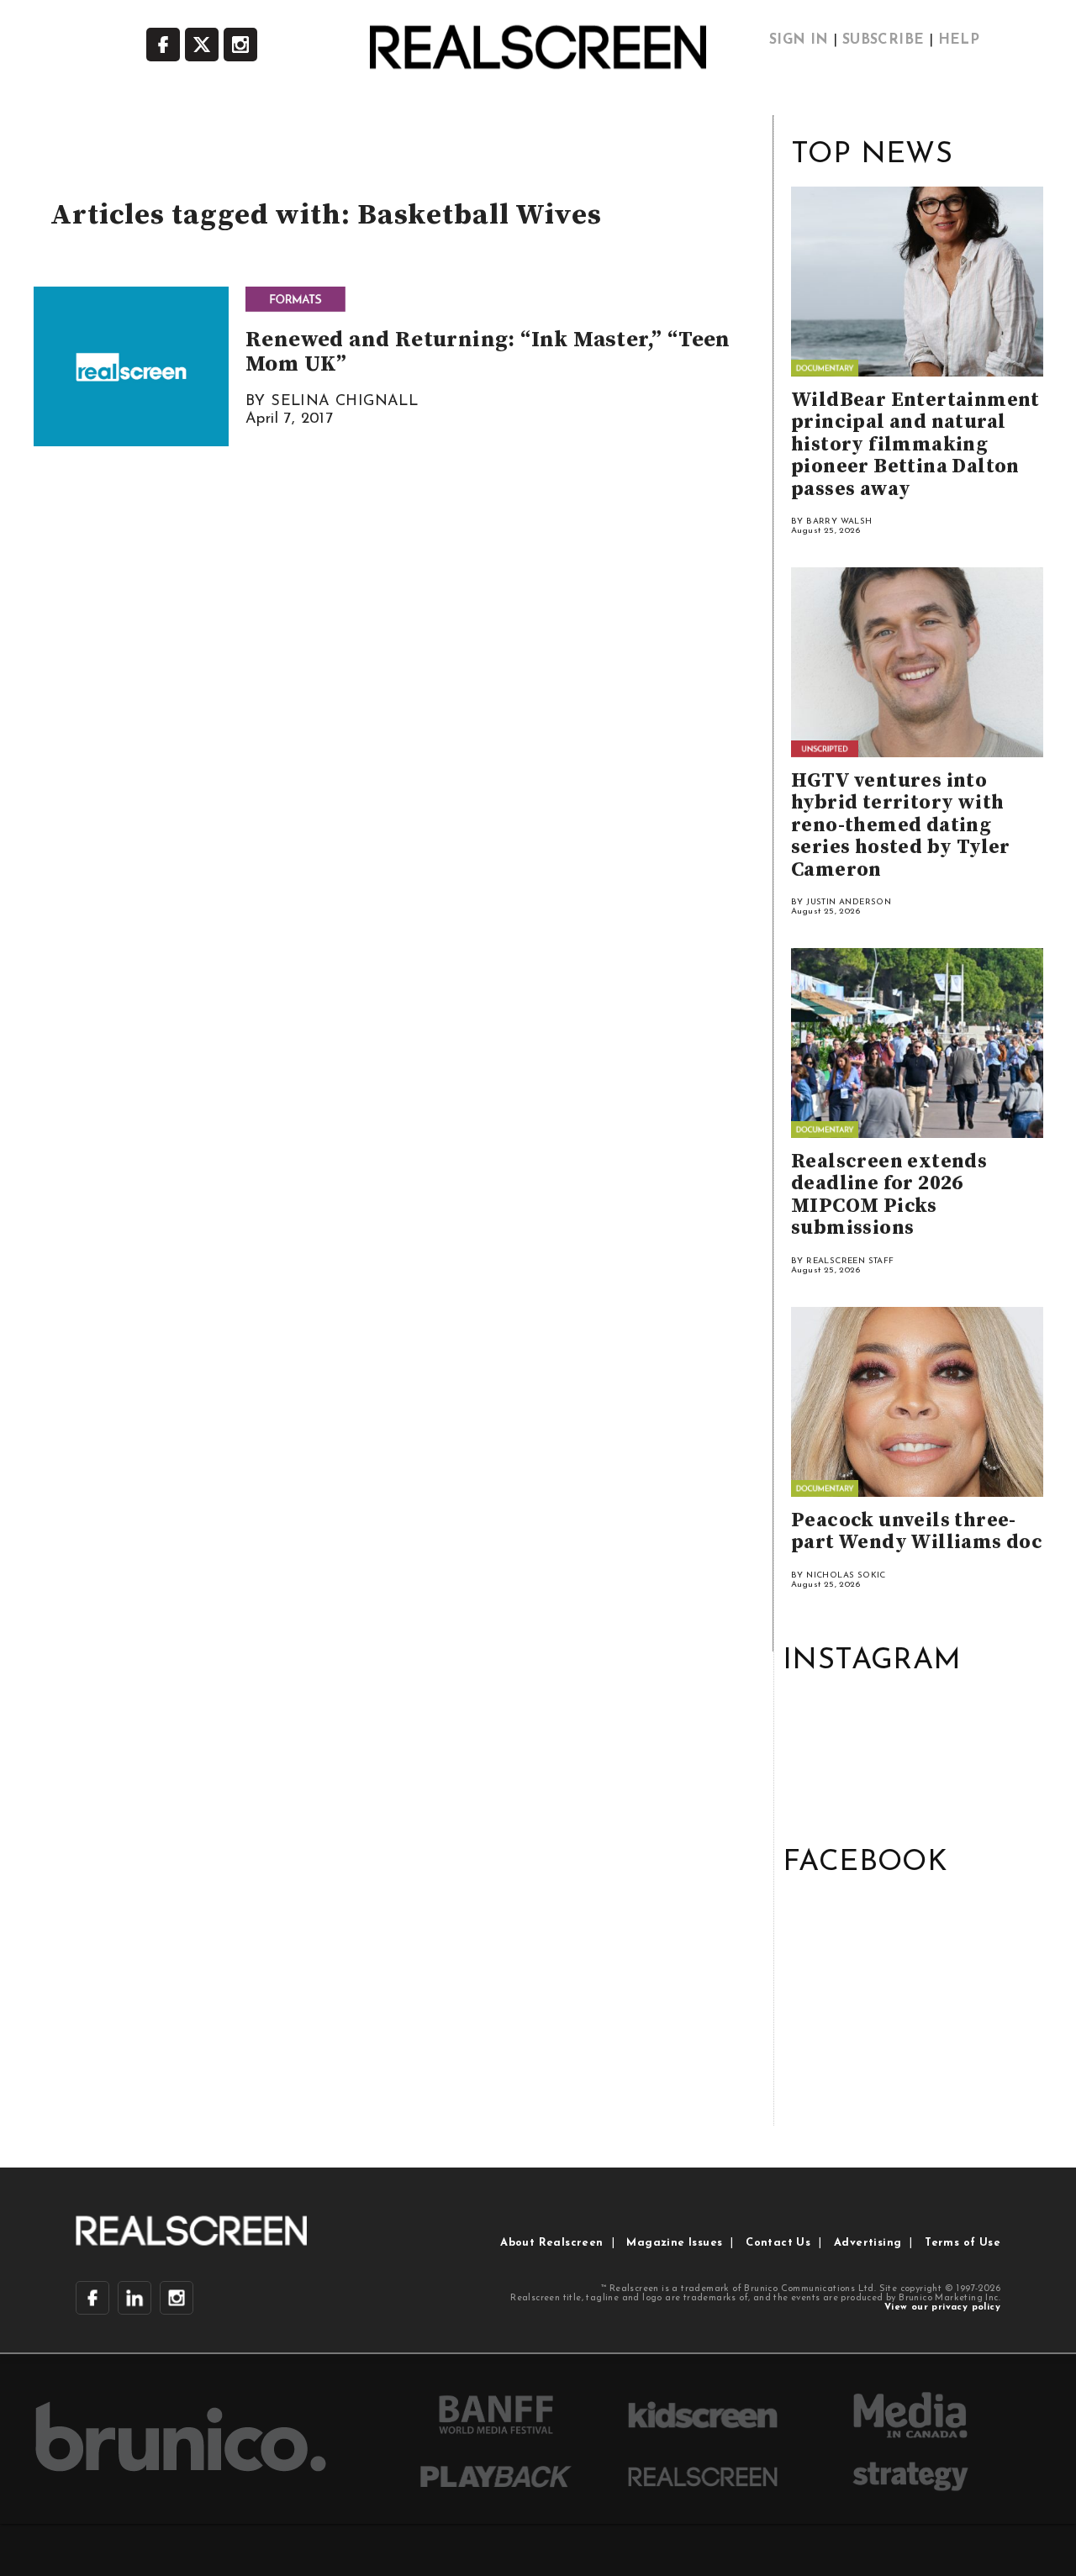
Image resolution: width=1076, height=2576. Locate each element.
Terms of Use (963, 2243)
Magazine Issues (674, 2243)
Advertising (868, 2243)
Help (959, 40)
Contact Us (778, 2243)
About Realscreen (551, 2243)
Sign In (799, 40)
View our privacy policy (942, 2307)
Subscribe (883, 40)
